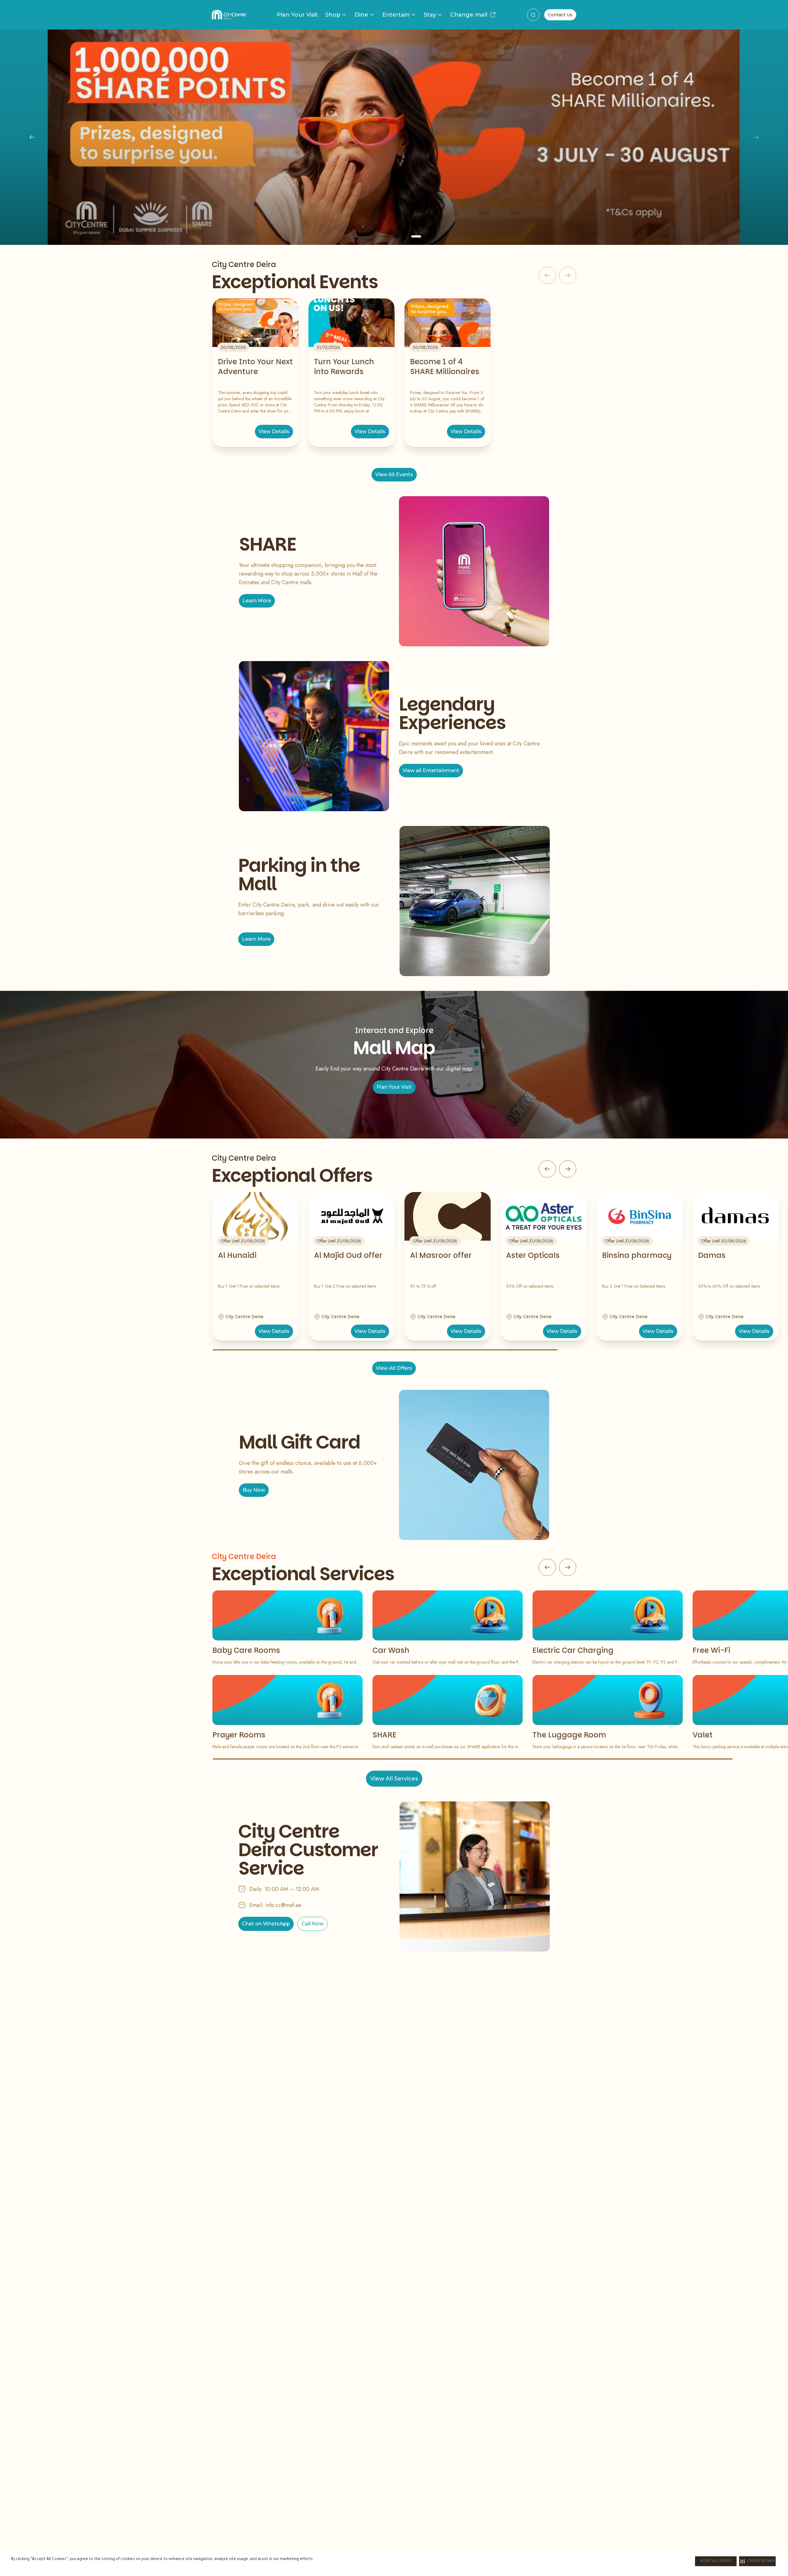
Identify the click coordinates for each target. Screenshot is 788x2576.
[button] (757, 2561)
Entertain (396, 15)
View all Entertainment (431, 770)
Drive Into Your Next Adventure (255, 367)
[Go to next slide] (568, 1169)
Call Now (312, 1924)
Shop (333, 15)
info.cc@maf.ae (283, 1905)
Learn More (394, 191)
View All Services (394, 1779)
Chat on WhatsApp (266, 1924)
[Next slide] (756, 137)
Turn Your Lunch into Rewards (344, 367)
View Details (274, 431)
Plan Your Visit (297, 15)
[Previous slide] (32, 137)
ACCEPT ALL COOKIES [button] (716, 2561)
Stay (430, 15)
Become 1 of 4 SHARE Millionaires (445, 367)
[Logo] (229, 15)
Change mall (469, 15)
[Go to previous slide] (547, 1169)
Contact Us (560, 15)
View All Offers (394, 1368)
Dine (361, 15)
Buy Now (254, 1490)
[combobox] (533, 15)
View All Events (394, 475)
